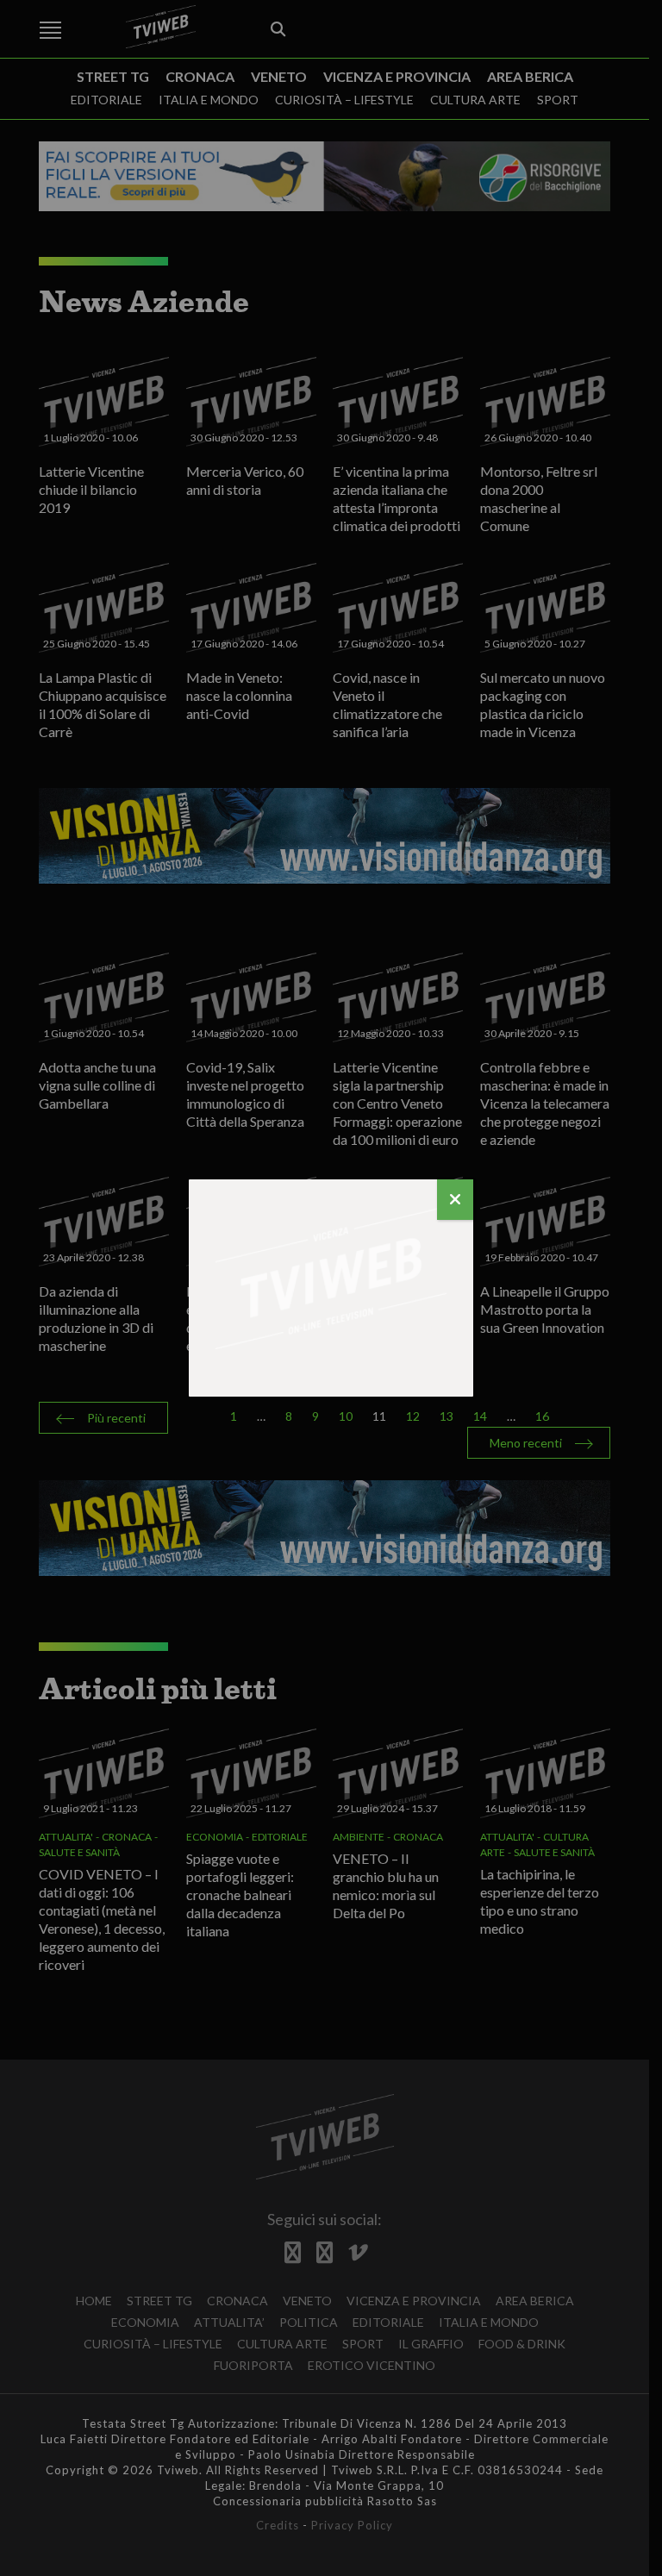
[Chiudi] (455, 1200)
